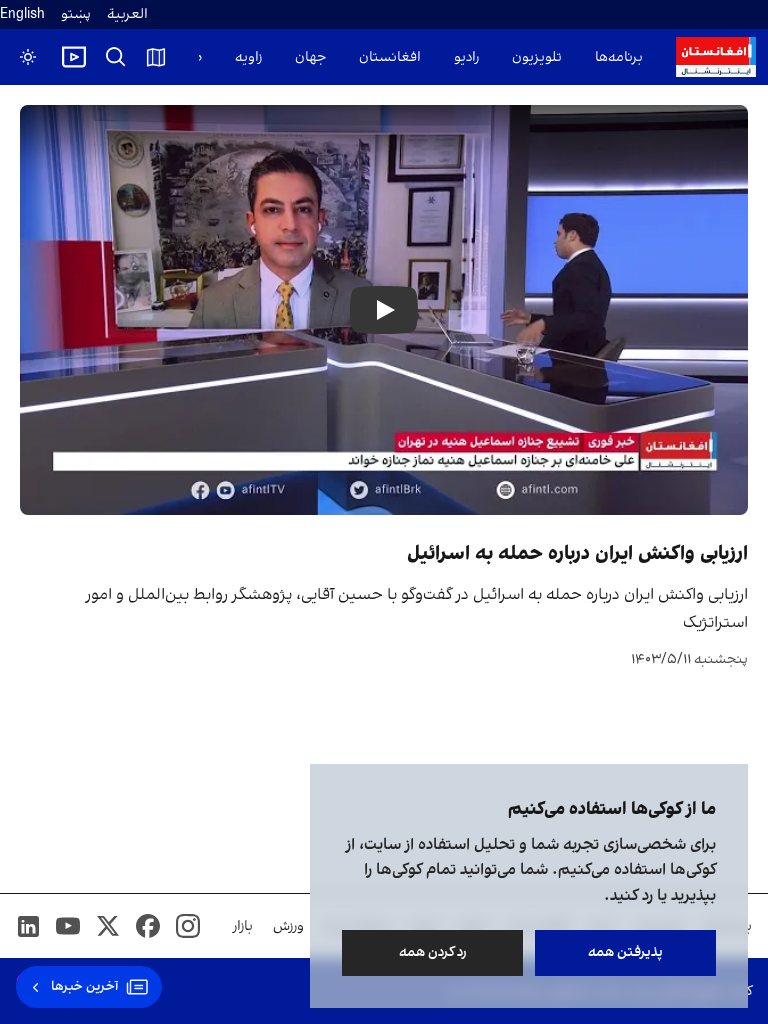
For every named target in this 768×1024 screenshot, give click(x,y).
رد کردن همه (433, 952)
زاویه (248, 57)
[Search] (116, 57)
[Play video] (74, 57)
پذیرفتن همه (625, 952)
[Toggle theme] (28, 57)
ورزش (288, 926)
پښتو (76, 14)
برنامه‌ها (619, 57)
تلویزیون (537, 57)
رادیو (466, 57)
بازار (243, 926)
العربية (127, 14)
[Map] (156, 57)
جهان (310, 57)
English (22, 14)
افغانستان (390, 57)
